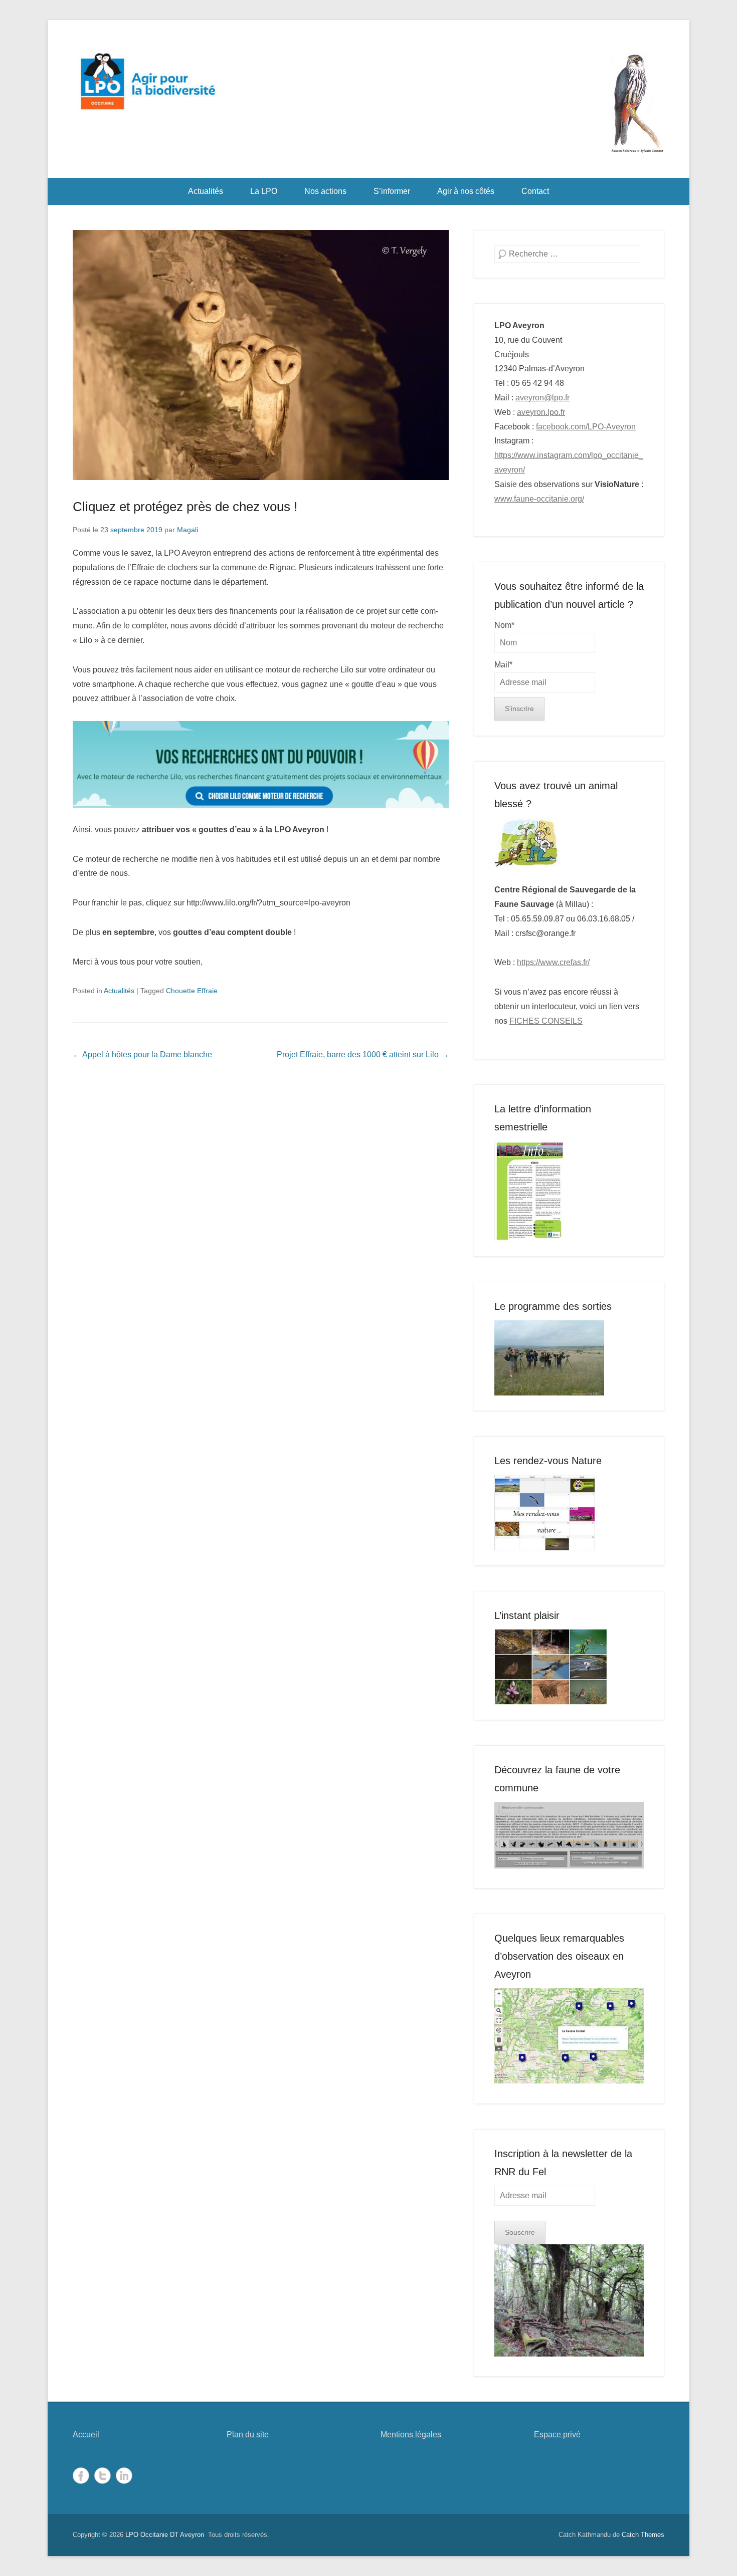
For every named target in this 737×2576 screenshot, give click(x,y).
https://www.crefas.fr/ (553, 962)
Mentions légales (411, 2434)
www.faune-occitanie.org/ (539, 499)
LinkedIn (124, 2476)
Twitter (103, 2476)
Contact (535, 191)
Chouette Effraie (192, 991)
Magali (188, 530)
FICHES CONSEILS (546, 1021)
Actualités (206, 191)
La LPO (264, 191)
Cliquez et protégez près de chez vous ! (185, 507)
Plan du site (248, 2434)
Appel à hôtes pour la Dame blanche (142, 1055)
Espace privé (557, 2434)
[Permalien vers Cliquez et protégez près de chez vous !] (261, 355)
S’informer (392, 191)
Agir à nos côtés (466, 191)
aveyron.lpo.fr (541, 412)
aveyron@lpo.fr (542, 398)
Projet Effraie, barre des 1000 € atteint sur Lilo (363, 1055)
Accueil (86, 2434)
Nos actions (325, 191)
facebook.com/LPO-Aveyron (586, 427)
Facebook (81, 2476)
